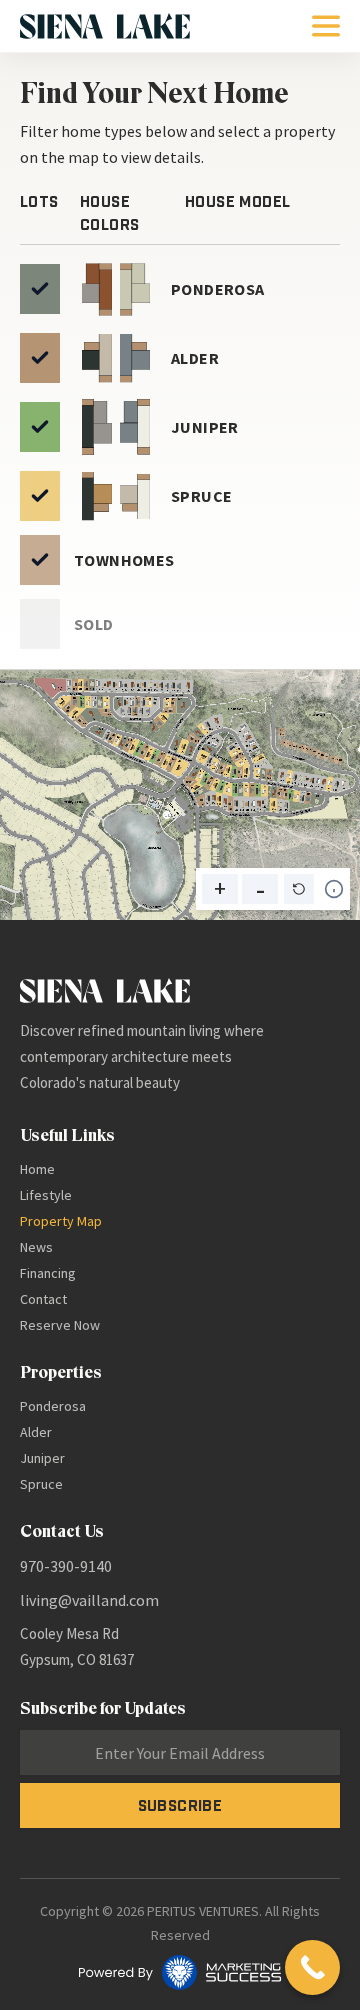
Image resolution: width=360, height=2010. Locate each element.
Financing (48, 1273)
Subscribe (180, 1805)
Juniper (42, 1458)
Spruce (41, 1484)
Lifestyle (46, 1195)
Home (37, 1169)
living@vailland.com (89, 1600)
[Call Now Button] (312, 1967)
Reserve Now (60, 1325)
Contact (43, 1299)
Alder (36, 1432)
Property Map (61, 1221)
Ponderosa (53, 1406)
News (36, 1247)
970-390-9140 (66, 1566)
